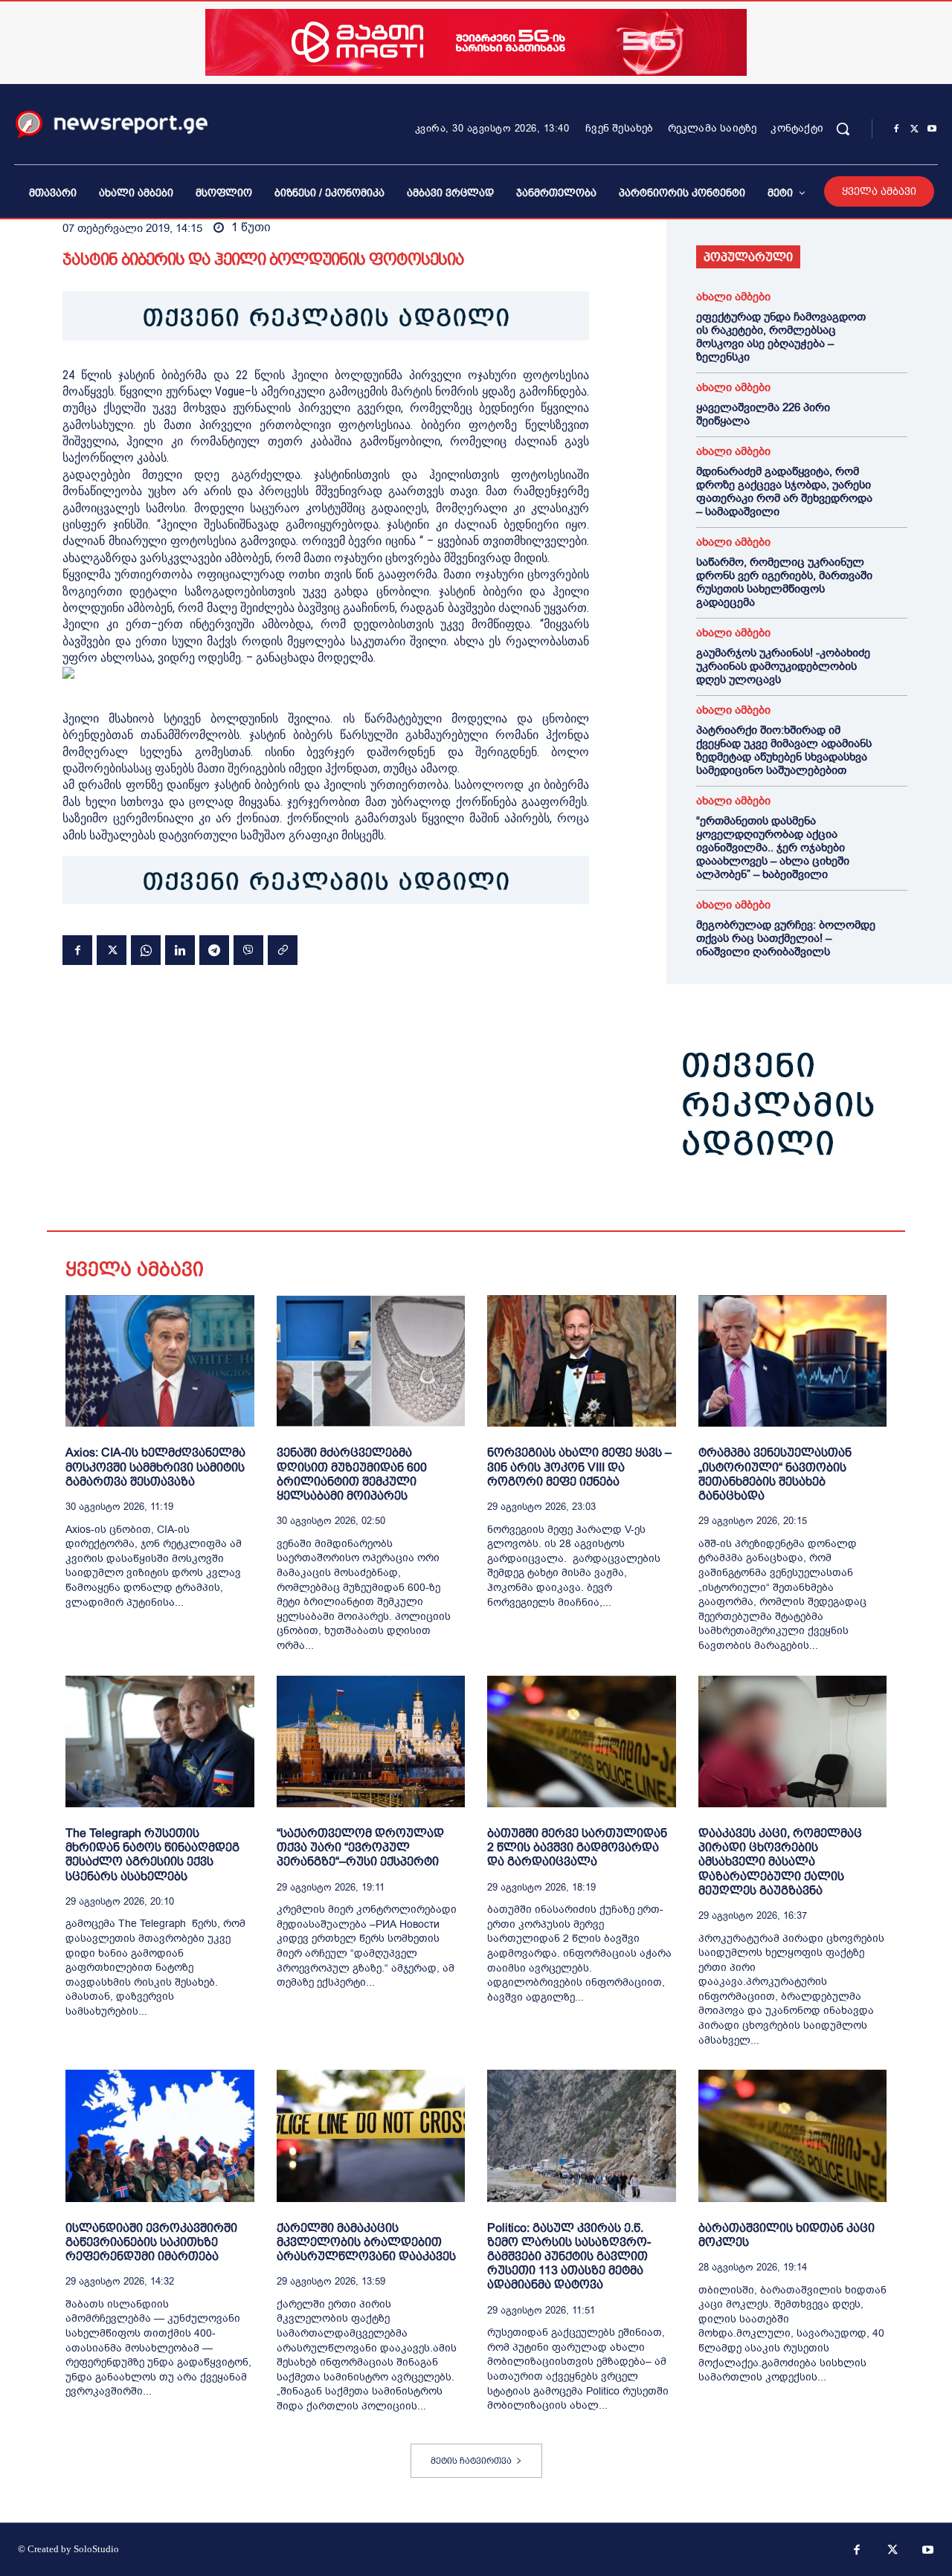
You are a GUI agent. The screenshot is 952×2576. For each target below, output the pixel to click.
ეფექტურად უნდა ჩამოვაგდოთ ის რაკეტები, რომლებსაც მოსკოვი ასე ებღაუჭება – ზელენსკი (781, 337)
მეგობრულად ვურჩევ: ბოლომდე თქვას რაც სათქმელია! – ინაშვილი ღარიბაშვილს (786, 938)
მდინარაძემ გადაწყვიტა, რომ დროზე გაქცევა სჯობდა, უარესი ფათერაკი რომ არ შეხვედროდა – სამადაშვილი (784, 491)
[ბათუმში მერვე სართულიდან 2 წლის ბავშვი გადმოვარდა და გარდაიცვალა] (582, 1741)
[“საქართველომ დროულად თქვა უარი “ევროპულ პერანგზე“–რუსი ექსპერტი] (371, 1741)
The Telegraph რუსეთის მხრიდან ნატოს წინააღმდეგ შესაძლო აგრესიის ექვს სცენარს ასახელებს (152, 1854)
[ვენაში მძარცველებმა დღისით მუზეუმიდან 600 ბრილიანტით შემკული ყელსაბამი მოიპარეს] (371, 1361)
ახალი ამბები (733, 297)
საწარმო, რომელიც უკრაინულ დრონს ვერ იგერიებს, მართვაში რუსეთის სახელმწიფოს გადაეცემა (784, 582)
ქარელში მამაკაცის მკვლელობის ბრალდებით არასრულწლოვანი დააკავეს (366, 2242)
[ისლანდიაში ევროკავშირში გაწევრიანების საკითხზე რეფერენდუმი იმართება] (160, 2136)
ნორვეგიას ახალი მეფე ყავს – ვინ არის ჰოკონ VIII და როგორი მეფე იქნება (579, 1466)
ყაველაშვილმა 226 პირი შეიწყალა (763, 414)
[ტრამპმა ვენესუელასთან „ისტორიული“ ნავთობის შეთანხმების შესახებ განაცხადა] (793, 1361)
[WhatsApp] (146, 950)
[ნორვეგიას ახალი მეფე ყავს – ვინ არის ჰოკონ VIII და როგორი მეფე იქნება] (582, 1361)
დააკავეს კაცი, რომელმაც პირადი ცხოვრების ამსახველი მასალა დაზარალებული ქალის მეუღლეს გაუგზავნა (780, 1862)
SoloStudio (96, 2549)
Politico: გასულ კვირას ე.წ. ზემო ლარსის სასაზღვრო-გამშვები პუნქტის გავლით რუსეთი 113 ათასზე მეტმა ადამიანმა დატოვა (569, 2256)
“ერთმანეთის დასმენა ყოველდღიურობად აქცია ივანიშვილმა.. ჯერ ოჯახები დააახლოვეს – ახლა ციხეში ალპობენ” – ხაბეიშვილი (773, 848)
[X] (914, 129)
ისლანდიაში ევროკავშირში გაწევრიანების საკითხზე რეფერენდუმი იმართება (151, 2242)
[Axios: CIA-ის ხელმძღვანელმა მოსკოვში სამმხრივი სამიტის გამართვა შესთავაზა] (160, 1361)
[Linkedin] (180, 950)
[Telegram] (214, 950)
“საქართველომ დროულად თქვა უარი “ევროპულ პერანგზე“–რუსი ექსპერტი (360, 1847)
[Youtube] (932, 129)
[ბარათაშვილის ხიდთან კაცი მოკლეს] (793, 2136)
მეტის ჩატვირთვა (471, 2461)
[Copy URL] (283, 950)
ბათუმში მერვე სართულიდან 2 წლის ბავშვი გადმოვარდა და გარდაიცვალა (577, 1847)
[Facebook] (896, 129)
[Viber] (248, 950)
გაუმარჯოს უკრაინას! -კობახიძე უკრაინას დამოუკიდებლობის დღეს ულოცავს (783, 666)
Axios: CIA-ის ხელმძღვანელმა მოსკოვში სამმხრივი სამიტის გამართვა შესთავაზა (155, 1466)
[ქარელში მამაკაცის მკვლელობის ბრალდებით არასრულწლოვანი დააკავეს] (371, 2136)
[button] (843, 129)
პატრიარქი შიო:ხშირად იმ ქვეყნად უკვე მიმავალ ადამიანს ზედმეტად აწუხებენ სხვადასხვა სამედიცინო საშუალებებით (784, 750)
